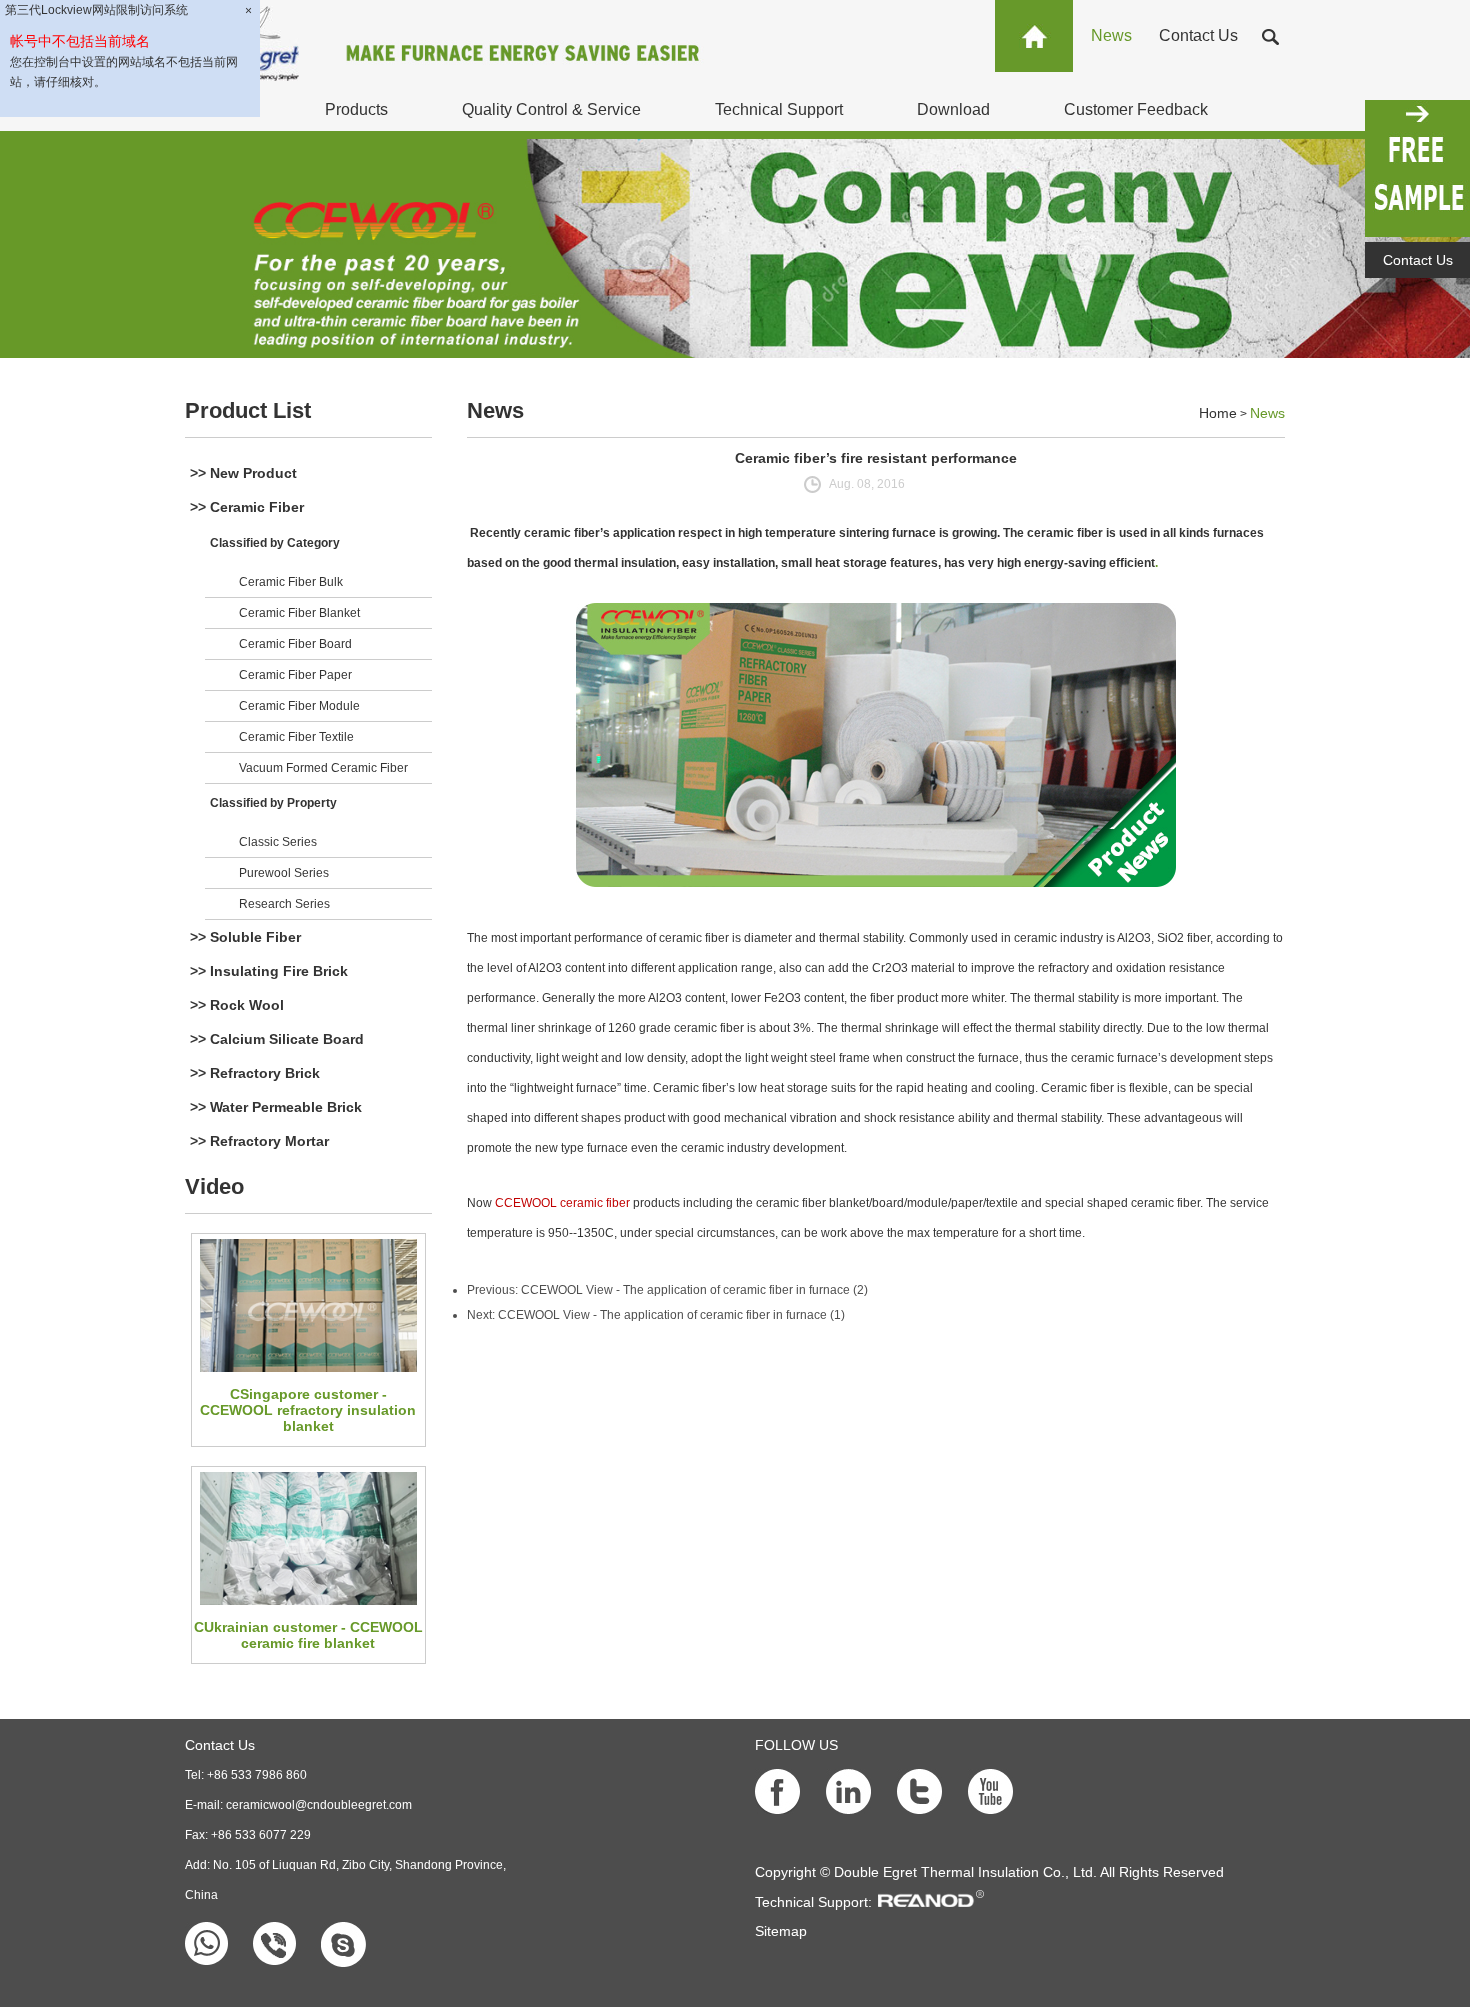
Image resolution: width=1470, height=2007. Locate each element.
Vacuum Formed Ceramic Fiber (323, 768)
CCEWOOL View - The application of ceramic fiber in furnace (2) (694, 1290)
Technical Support (779, 109)
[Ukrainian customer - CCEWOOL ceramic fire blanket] (308, 1538)
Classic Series (278, 842)
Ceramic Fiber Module (299, 706)
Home (1218, 413)
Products (356, 109)
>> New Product (243, 473)
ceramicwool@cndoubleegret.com (319, 1805)
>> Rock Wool (237, 1005)
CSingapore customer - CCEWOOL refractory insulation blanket (308, 1410)
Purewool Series (284, 873)
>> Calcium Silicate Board (277, 1039)
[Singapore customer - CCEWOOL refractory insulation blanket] (308, 1305)
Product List (248, 410)
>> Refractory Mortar (259, 1141)
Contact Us (1198, 35)
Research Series (284, 904)
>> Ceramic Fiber (247, 507)
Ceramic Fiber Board (295, 644)
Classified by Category (275, 543)
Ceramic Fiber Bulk (291, 582)
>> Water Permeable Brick (276, 1107)
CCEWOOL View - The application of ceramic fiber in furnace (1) (671, 1315)
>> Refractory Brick (255, 1073)
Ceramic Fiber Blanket (299, 613)
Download (953, 109)
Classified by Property (273, 803)
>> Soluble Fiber (245, 937)
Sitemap (781, 1931)
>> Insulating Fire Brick (269, 971)
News (1111, 35)
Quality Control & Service (551, 109)
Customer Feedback (1136, 109)
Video (214, 1186)
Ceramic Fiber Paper (295, 675)
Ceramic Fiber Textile (296, 737)
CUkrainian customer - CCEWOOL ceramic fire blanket (308, 1635)
